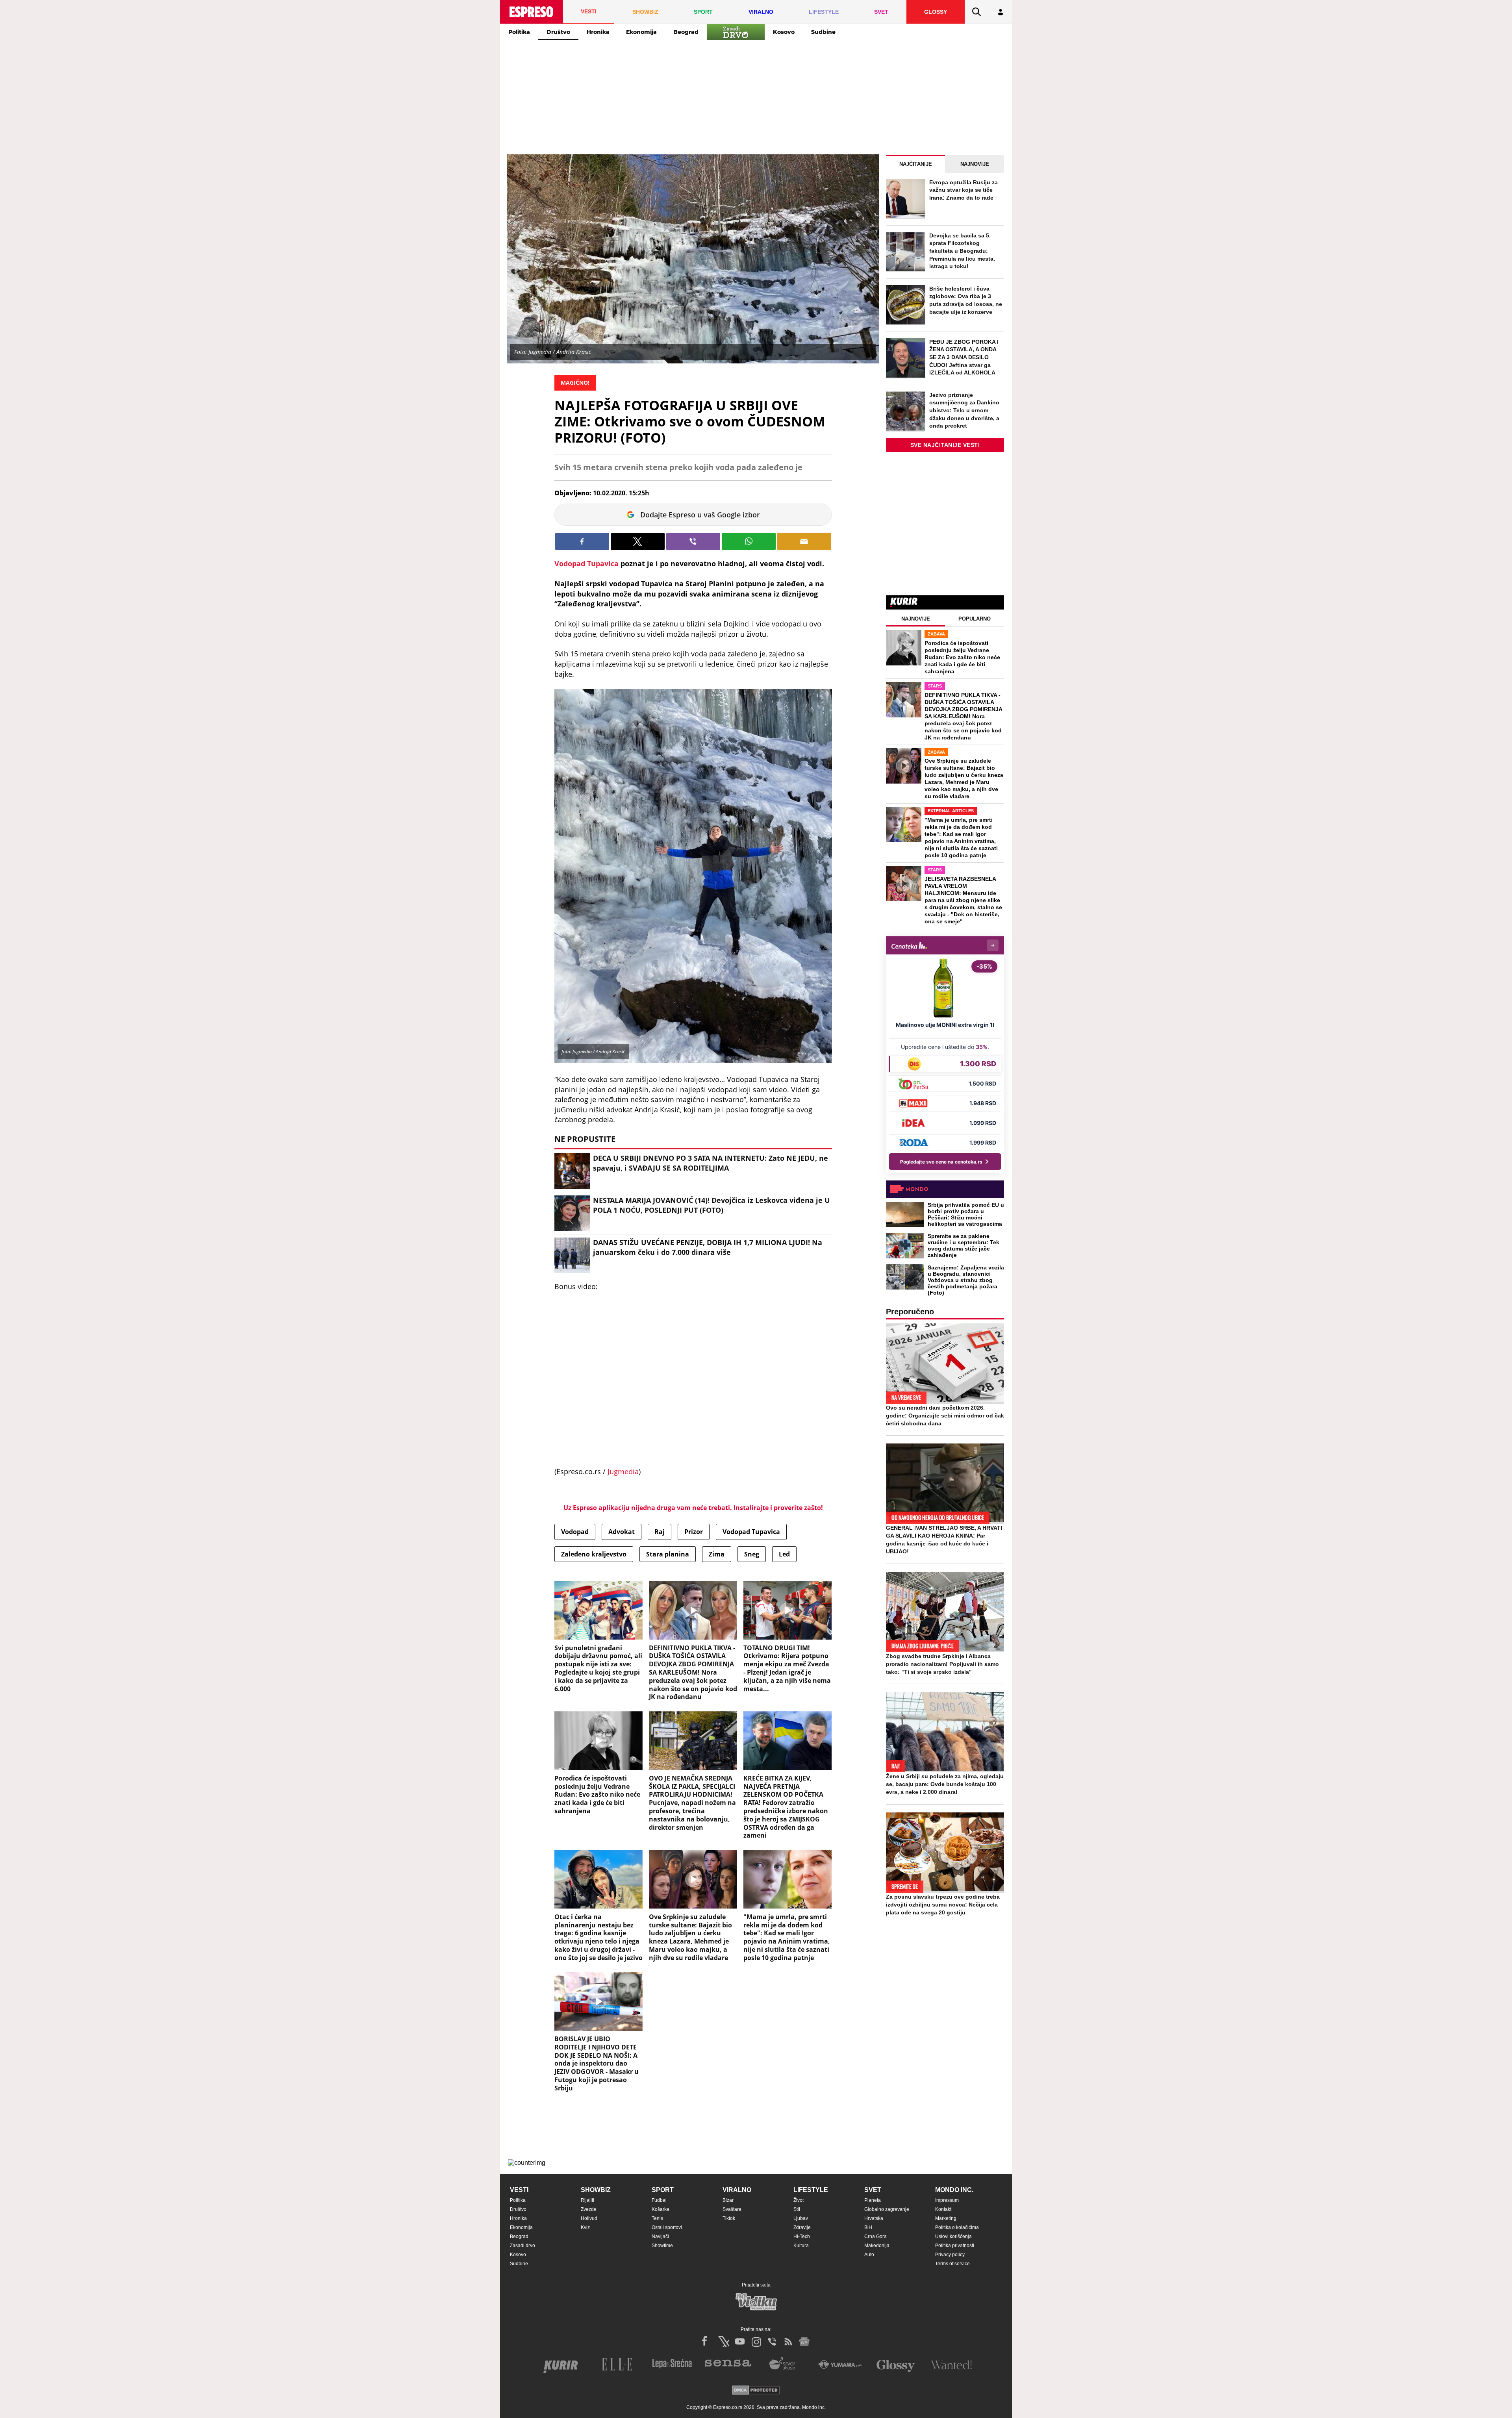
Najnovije (975, 164)
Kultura (801, 2246)
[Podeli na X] (638, 541)
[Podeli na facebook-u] (582, 541)
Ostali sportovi (667, 2227)
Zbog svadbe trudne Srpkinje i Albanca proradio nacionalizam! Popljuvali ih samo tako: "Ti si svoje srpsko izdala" (942, 1664)
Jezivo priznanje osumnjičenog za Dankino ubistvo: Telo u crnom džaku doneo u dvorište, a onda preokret (964, 410)
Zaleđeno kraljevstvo (594, 1554)
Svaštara (732, 2209)
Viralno (737, 2190)
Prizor (694, 1532)
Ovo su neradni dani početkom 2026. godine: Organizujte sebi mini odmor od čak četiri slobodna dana (945, 1416)
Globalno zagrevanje (887, 2209)
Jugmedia (623, 1471)
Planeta (873, 2200)
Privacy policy (950, 2255)
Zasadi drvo (523, 2246)
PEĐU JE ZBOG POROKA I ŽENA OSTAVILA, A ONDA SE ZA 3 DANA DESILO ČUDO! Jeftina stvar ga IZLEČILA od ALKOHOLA (964, 357)
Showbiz (596, 2190)
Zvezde (589, 2209)
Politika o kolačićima (957, 2227)
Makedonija (877, 2246)
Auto (869, 2255)
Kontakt (943, 2209)
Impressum (947, 2200)
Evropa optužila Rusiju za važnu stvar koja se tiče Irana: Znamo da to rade (964, 190)
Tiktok (729, 2218)
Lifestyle (811, 2190)
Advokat (622, 1532)
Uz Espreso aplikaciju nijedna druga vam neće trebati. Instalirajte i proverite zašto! (693, 1508)
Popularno (975, 619)
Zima (717, 1554)
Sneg (752, 1554)
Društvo (558, 32)
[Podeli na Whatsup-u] (749, 541)
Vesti (519, 2190)
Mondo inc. (954, 2190)
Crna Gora (876, 2236)
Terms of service (952, 2264)
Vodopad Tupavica (586, 563)
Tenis (657, 2218)
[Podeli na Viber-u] (693, 541)
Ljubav (801, 2218)
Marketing (946, 2218)
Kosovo (784, 32)
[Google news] (804, 2342)
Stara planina (668, 1554)
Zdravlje (802, 2227)
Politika (519, 32)
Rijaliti (587, 2200)
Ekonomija (641, 32)
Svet (873, 2190)
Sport (663, 2190)
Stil (797, 2209)
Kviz (585, 2227)
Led (784, 1554)
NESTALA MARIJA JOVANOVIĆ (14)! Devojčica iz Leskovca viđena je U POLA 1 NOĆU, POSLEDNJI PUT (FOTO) (712, 1205)
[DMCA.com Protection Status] (756, 2391)
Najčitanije (916, 164)
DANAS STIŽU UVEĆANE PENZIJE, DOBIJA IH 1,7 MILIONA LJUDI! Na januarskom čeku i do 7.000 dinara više (708, 1247)
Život (799, 2200)
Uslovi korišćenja (953, 2236)
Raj (660, 1532)
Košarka (661, 2209)
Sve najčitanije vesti (945, 445)
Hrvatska (874, 2218)
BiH (868, 2227)
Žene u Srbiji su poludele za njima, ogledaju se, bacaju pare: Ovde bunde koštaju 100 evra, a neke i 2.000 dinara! (945, 1784)
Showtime (662, 2246)
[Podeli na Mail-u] (804, 541)
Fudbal (659, 2200)
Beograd (686, 32)
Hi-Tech (802, 2236)
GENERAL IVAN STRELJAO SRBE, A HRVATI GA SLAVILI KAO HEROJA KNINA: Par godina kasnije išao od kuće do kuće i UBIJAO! (944, 1540)
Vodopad (575, 1532)
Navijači (660, 2236)
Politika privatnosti (955, 2246)
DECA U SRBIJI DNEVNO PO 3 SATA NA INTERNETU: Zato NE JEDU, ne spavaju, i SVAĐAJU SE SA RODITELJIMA (711, 1163)
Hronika (598, 32)
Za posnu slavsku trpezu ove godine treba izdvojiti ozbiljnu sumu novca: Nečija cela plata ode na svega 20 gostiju (943, 1905)
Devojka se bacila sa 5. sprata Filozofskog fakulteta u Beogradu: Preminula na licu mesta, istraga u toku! (962, 251)
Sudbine (823, 32)
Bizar (728, 2200)
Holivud (589, 2218)
